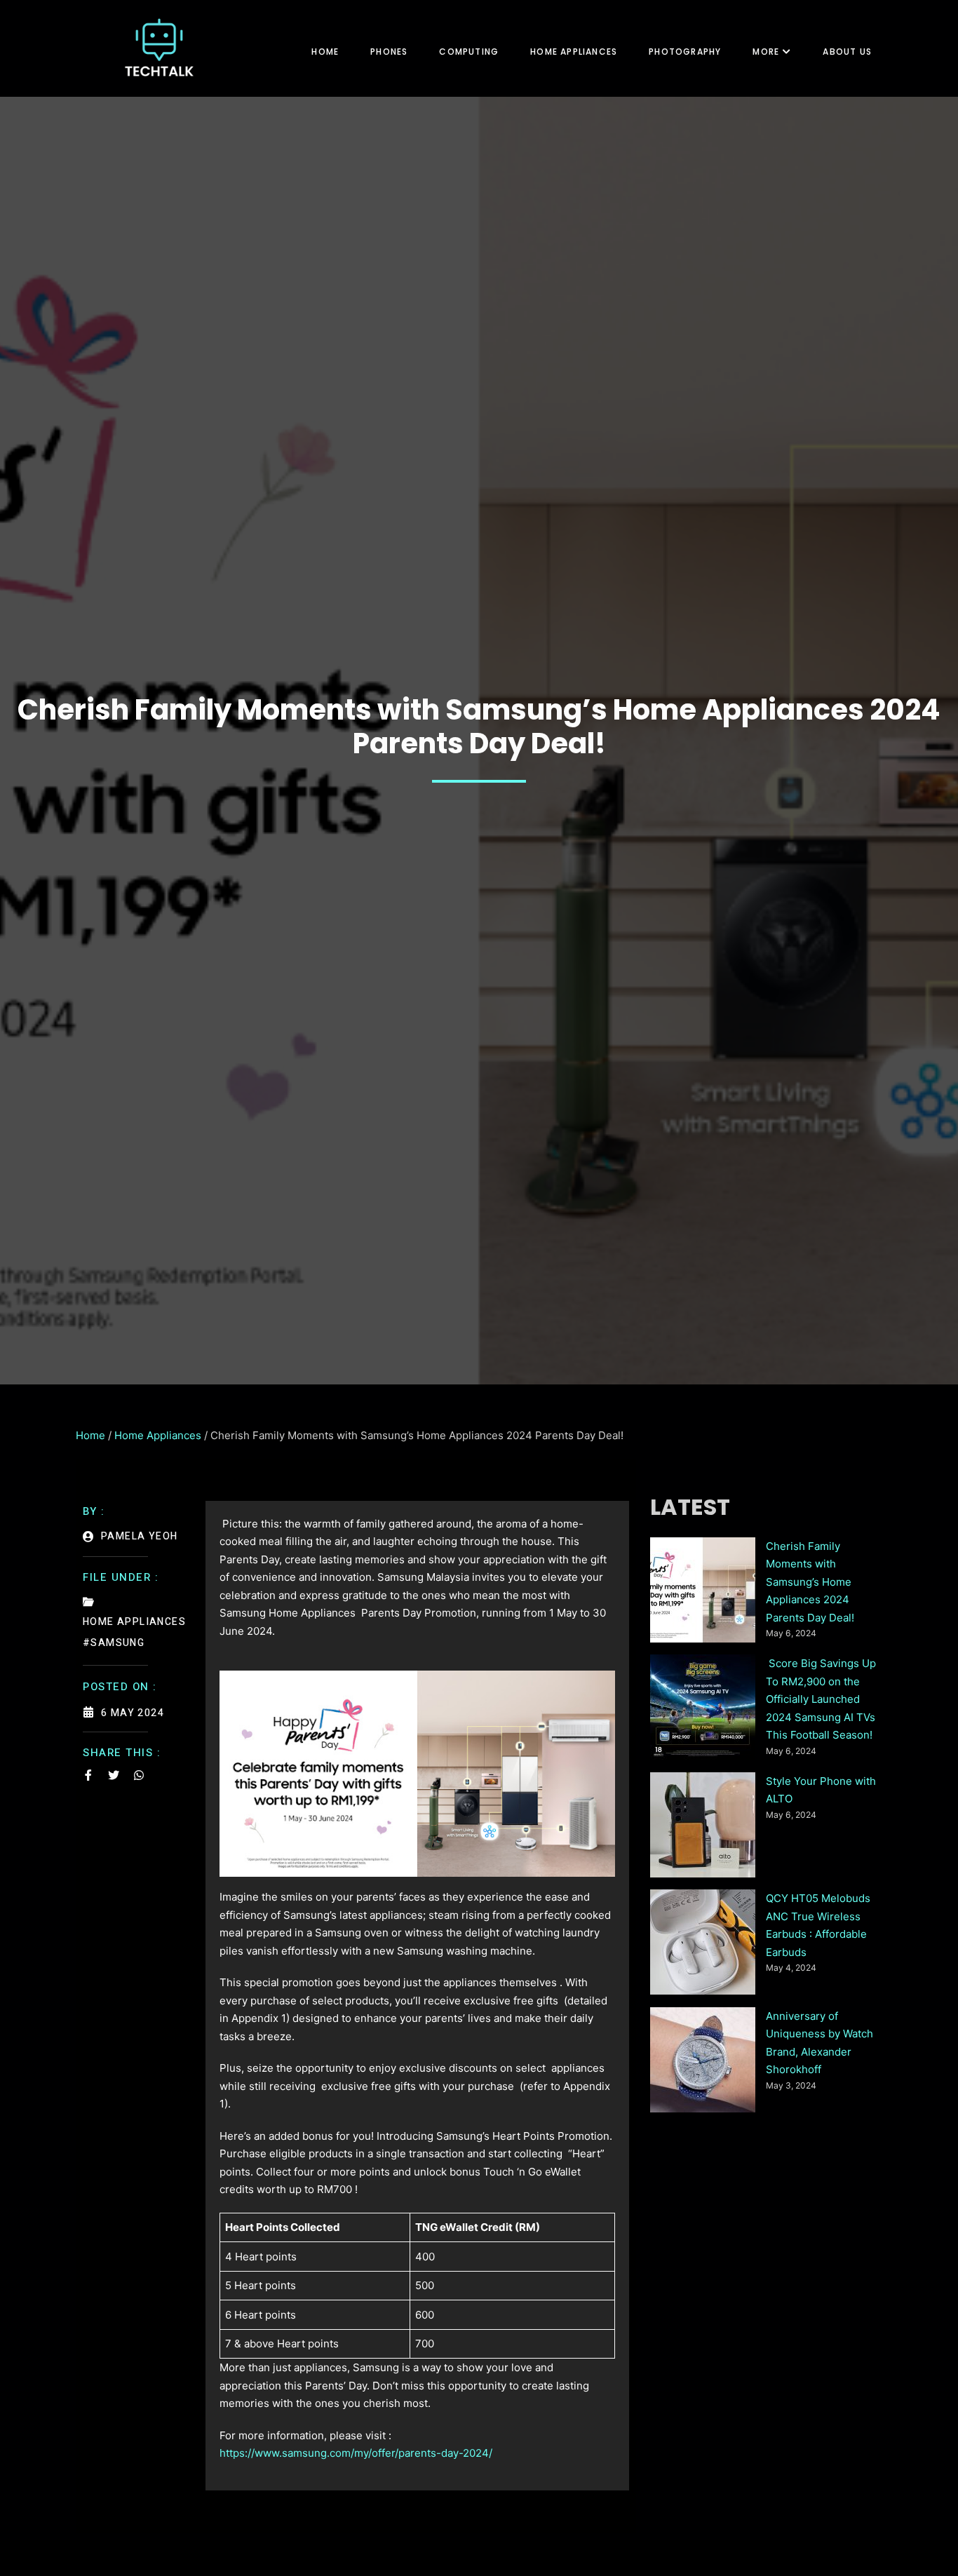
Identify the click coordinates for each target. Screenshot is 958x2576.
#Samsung (114, 1643)
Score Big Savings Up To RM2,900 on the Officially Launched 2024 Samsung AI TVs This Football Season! (821, 1699)
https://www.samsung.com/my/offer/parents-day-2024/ (356, 2453)
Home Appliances (574, 52)
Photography (685, 52)
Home (325, 52)
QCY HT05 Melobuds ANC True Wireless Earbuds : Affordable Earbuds (818, 1925)
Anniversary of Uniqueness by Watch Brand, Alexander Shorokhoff (819, 2043)
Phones (389, 52)
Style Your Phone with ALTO (821, 1790)
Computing (469, 52)
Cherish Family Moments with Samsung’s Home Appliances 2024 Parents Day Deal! (810, 1582)
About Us (847, 52)
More (766, 52)
